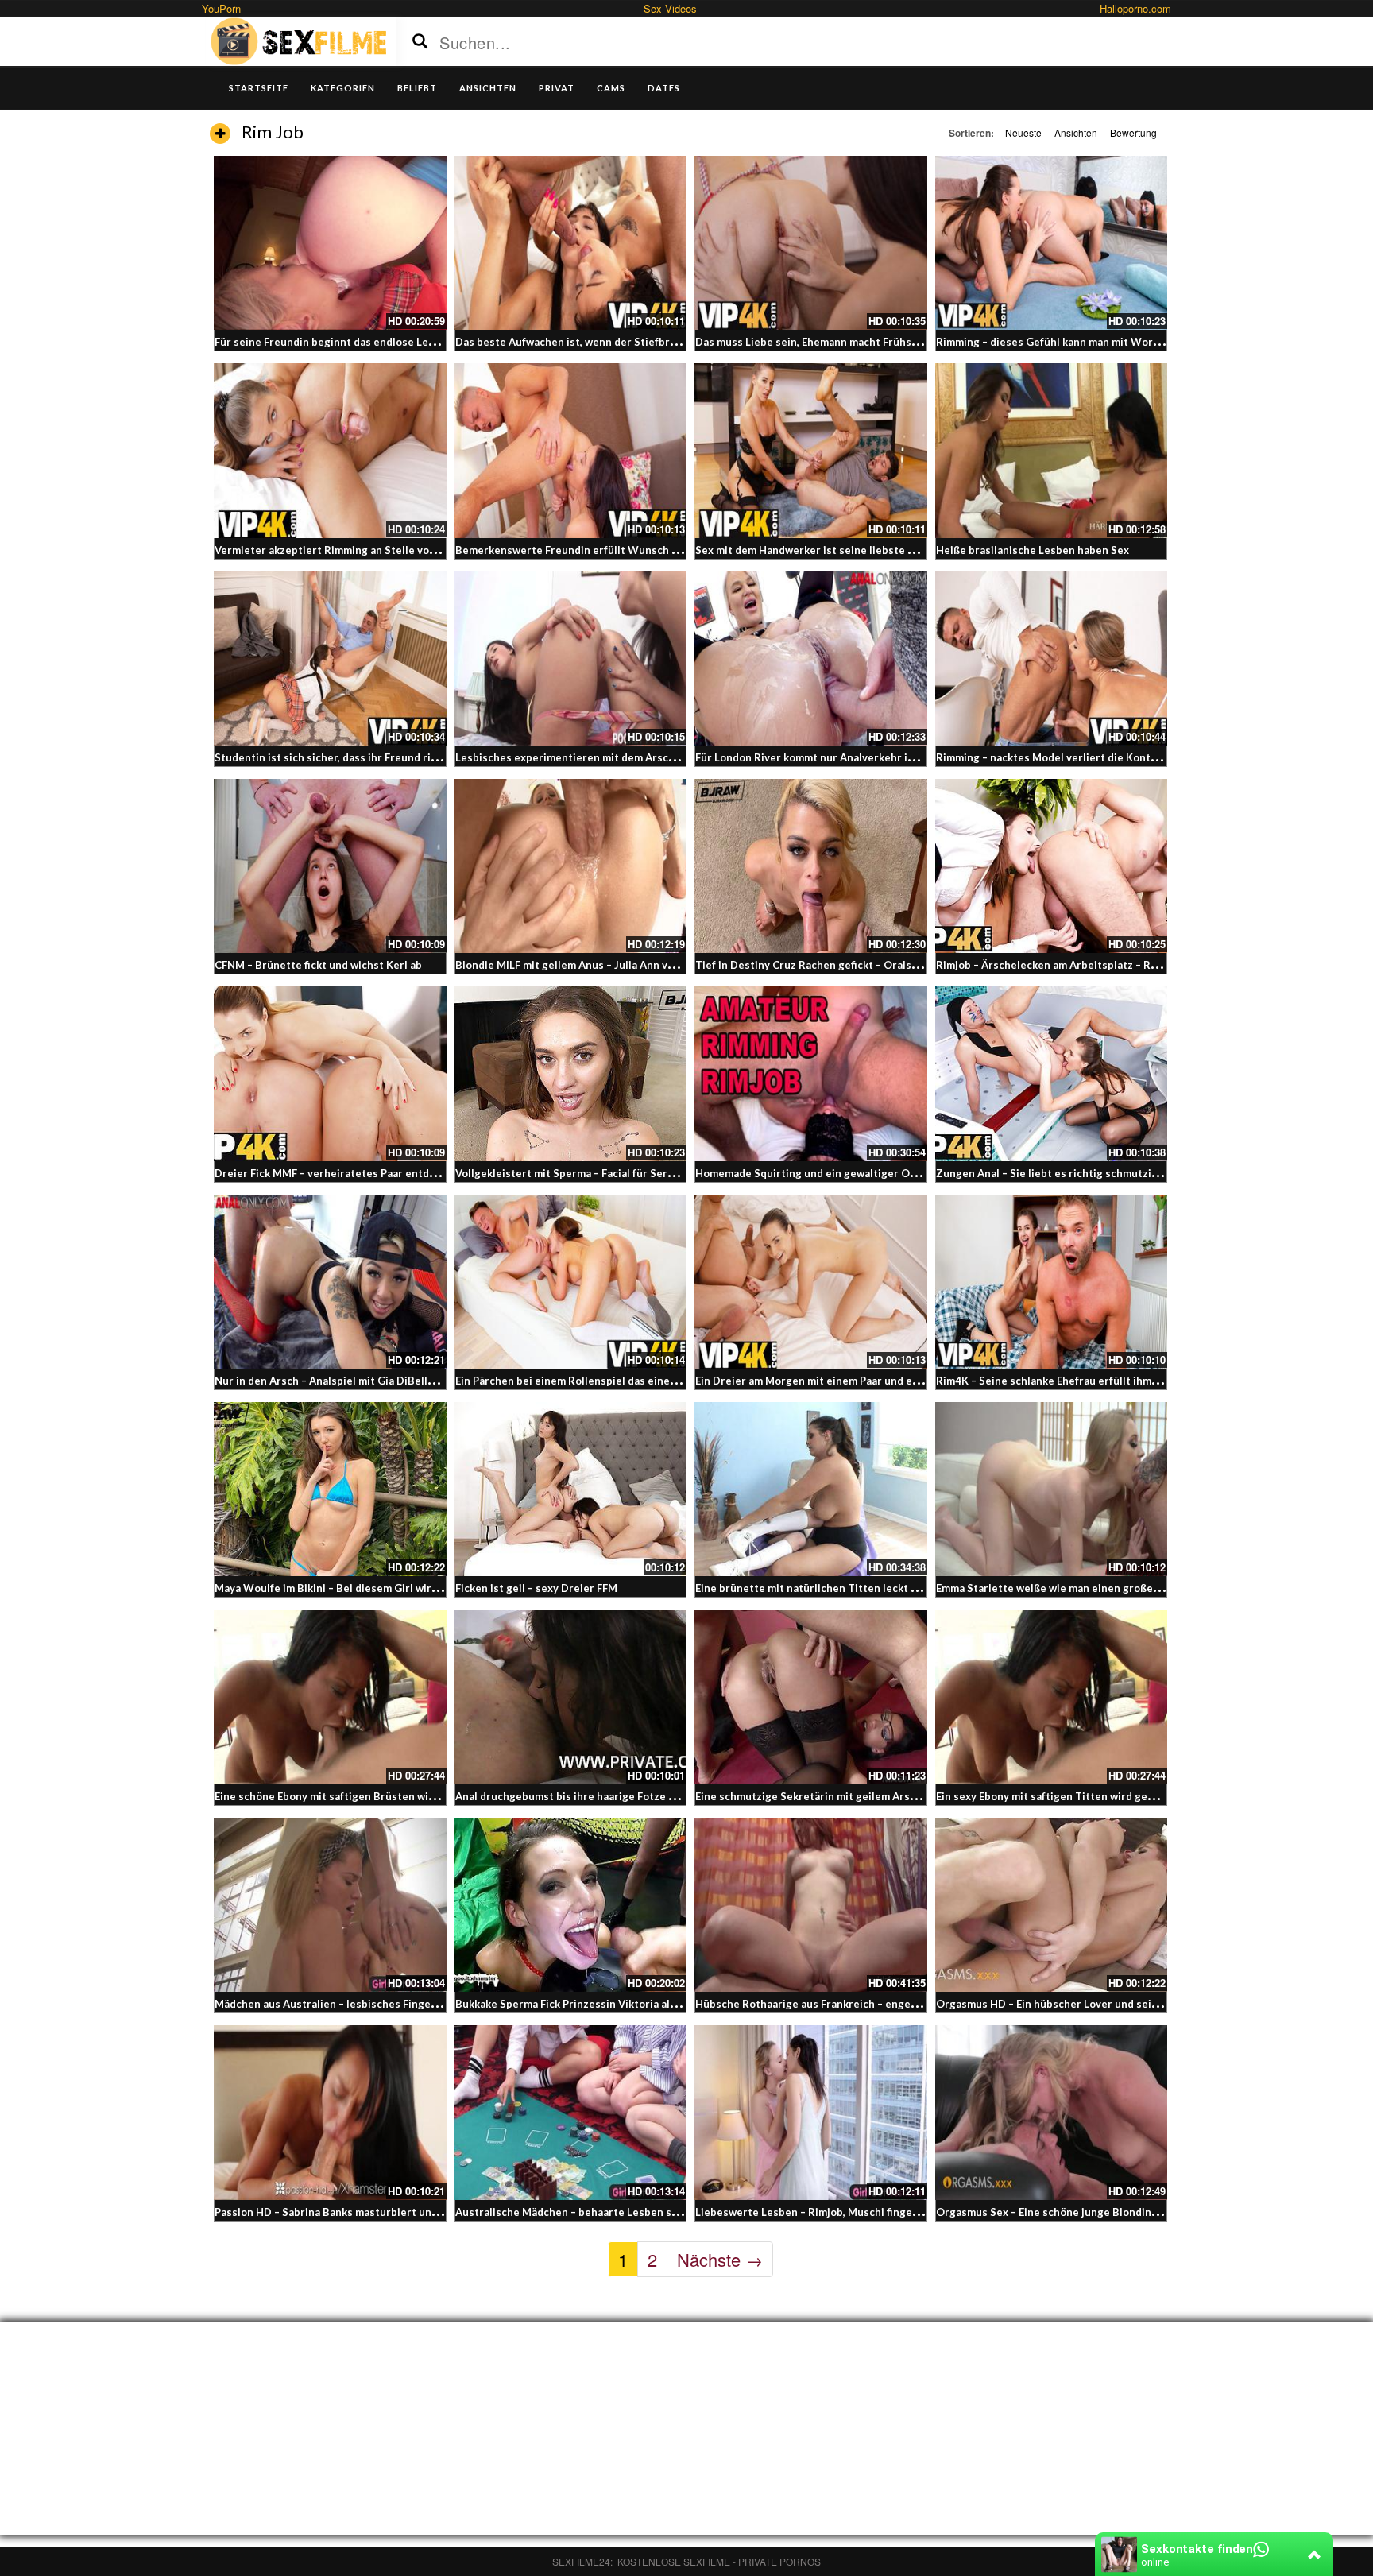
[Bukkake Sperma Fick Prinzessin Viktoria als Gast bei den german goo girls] (571, 1905)
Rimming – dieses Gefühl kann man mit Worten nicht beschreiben (1100, 342)
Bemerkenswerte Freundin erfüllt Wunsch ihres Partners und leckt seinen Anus (657, 550)
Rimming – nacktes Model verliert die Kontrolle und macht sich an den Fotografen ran (1151, 757)
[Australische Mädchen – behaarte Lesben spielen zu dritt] (571, 2112)
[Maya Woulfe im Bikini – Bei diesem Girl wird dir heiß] (330, 1489)
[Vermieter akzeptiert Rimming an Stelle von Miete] (330, 450)
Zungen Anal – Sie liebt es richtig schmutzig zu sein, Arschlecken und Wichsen (1134, 1173)
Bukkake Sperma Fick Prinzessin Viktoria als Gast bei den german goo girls (642, 2004)
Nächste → (720, 2259)
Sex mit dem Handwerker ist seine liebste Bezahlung (828, 550)
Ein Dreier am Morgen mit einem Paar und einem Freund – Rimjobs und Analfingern (902, 1381)
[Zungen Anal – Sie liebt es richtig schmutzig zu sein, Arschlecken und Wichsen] (1052, 1073)
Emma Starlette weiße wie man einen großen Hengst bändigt (1088, 1588)
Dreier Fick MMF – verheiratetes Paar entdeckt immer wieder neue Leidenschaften (423, 1173)
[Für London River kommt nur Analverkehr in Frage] (811, 659)
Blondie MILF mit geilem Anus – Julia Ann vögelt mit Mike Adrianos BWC (636, 965)
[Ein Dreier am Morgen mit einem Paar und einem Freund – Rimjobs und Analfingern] (811, 1282)
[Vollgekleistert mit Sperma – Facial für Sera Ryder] (571, 1073)
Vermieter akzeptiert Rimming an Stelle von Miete (341, 550)
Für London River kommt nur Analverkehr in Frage (820, 757)
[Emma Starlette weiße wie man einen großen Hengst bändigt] (1052, 1489)
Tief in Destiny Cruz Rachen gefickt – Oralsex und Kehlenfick (848, 965)
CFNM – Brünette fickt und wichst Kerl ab (318, 965)
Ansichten (1076, 132)
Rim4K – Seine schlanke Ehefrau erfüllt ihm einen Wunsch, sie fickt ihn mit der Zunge (1149, 1381)
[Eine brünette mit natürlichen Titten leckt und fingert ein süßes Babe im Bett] (811, 1489)
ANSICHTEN (488, 88)
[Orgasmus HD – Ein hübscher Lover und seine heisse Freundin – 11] (1052, 1905)
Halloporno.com (1135, 8)
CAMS (611, 88)
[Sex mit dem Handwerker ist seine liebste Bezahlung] (811, 450)
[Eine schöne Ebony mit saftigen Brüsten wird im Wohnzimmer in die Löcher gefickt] (330, 1697)
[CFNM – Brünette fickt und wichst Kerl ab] (330, 866)
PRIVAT (557, 88)
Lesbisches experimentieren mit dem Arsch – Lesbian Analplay (612, 757)
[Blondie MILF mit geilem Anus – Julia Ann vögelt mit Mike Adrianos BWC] (571, 866)
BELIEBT (417, 88)
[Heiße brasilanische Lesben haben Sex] (1052, 450)
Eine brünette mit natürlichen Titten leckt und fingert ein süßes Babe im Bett (890, 1588)
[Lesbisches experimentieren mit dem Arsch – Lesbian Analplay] (571, 659)
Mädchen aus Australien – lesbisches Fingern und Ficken (356, 2004)
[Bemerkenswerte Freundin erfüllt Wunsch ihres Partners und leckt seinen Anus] (571, 450)
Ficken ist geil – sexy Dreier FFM (536, 1588)
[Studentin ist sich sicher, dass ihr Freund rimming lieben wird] (330, 659)
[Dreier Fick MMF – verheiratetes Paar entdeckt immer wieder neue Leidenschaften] (330, 1073)
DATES (664, 88)
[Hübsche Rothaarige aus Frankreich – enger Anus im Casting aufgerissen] (811, 1905)
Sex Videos (670, 8)
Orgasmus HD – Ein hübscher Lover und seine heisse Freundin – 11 (1103, 2004)
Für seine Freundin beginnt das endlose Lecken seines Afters (369, 342)
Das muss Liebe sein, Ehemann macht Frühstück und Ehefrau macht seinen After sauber (914, 342)
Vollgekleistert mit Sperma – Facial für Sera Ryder (580, 1173)
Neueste (1023, 132)
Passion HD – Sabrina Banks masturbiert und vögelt (344, 2212)
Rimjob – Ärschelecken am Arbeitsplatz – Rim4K (1056, 965)
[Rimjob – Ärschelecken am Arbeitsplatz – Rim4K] (1052, 866)
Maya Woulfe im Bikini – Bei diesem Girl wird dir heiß (347, 1588)
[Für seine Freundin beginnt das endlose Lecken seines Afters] (330, 243)
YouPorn (221, 8)
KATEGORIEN (343, 88)
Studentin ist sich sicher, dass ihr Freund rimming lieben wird (369, 757)
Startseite (259, 88)
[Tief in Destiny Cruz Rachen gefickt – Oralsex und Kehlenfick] (811, 866)
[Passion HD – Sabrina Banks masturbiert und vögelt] (330, 2112)
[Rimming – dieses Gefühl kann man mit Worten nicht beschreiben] (1052, 243)
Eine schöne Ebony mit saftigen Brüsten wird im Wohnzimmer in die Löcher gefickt (422, 1796)
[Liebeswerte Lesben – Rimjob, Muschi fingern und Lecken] (811, 2112)
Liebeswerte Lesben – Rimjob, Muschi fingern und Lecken (839, 2212)
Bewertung (1133, 132)
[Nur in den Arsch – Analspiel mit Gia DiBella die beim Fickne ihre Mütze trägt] (330, 1282)
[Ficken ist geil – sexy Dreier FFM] (571, 1489)
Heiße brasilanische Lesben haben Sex (1033, 550)
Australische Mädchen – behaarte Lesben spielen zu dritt (599, 2212)
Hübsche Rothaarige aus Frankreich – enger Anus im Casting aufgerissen (878, 2004)
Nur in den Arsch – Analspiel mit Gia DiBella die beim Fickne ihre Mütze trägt (407, 1381)
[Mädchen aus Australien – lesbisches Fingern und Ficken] (330, 1905)
